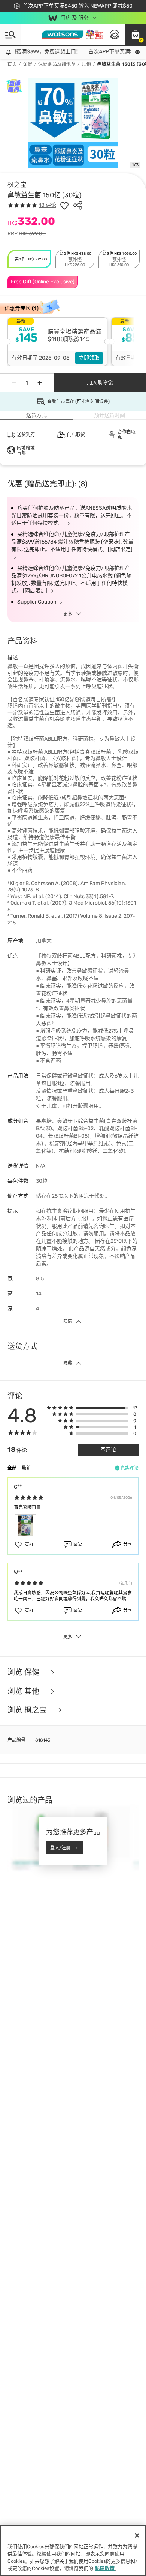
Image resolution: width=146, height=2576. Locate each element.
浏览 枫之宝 (28, 1710)
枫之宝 (17, 185)
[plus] (40, 383)
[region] (73, 2550)
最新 (26, 1468)
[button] (136, 35)
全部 (12, 1468)
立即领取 (89, 358)
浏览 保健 (24, 1672)
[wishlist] (64, 205)
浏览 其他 (24, 1691)
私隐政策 (105, 2568)
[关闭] (137, 2535)
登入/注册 (60, 1847)
